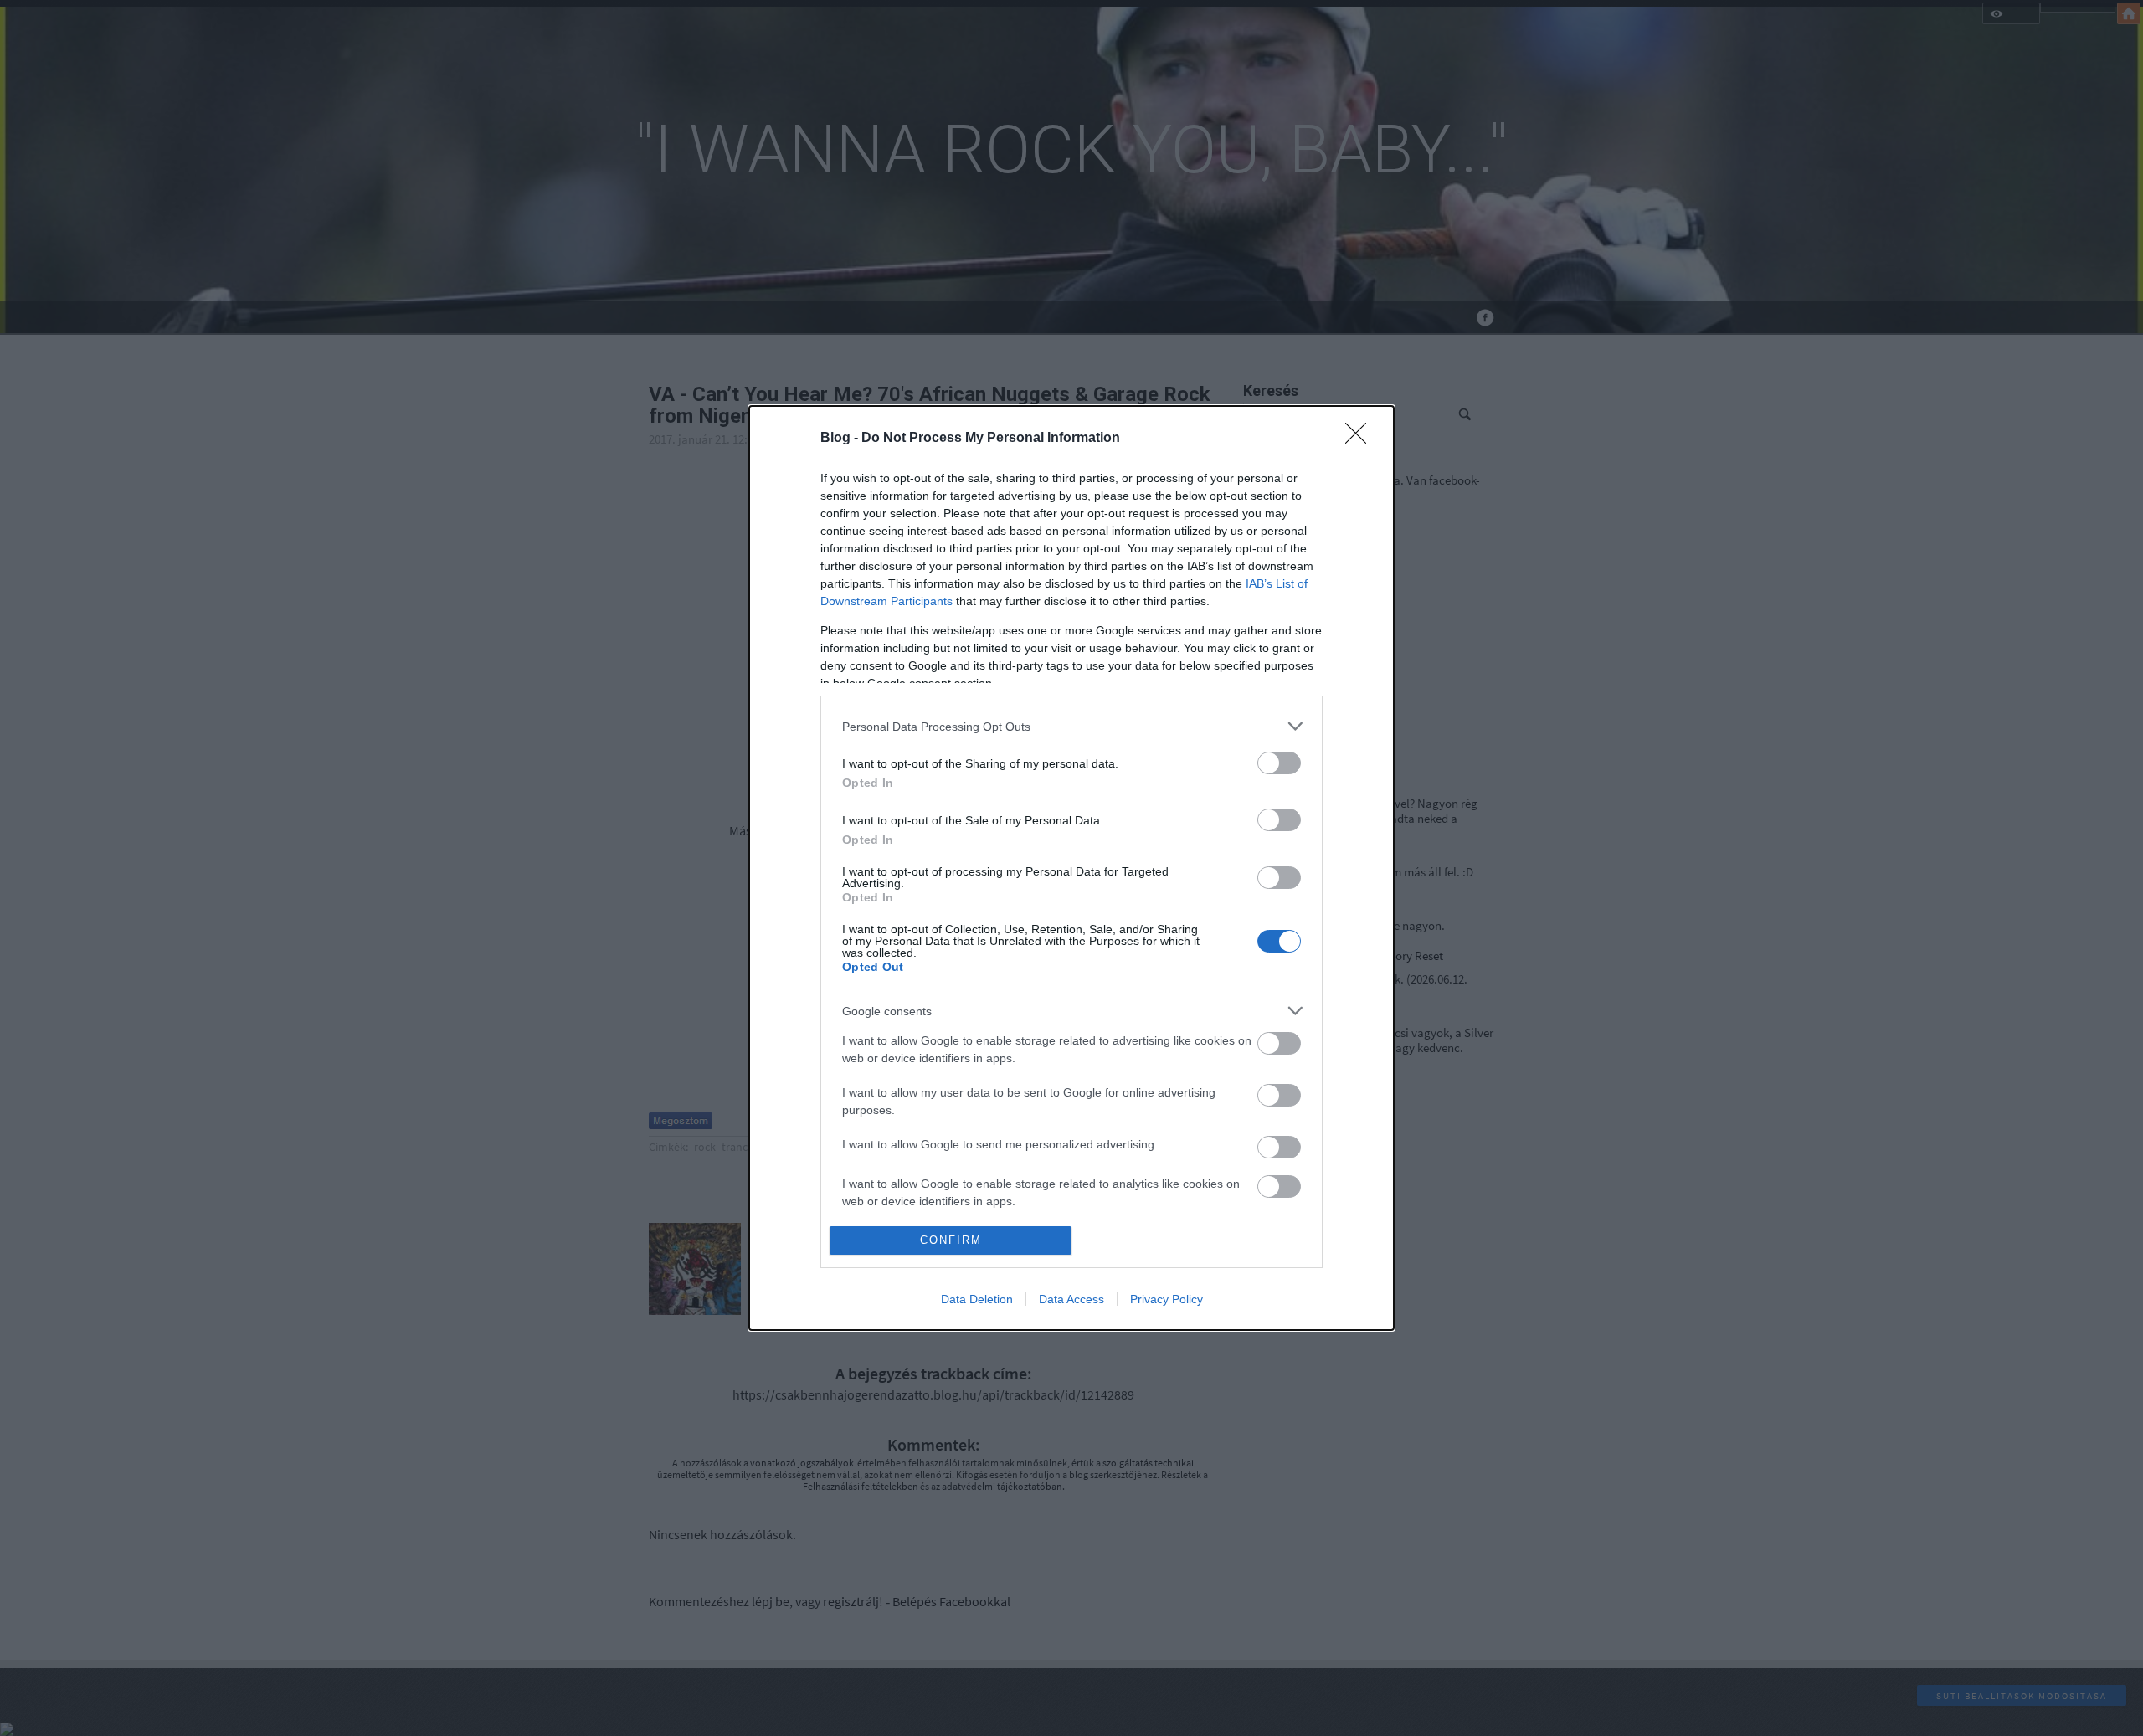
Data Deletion (977, 1299)
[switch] (1279, 763)
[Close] (1361, 439)
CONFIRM (951, 1240)
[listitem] (1071, 726)
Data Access (1071, 1299)
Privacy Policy (1167, 1299)
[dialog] (1071, 868)
